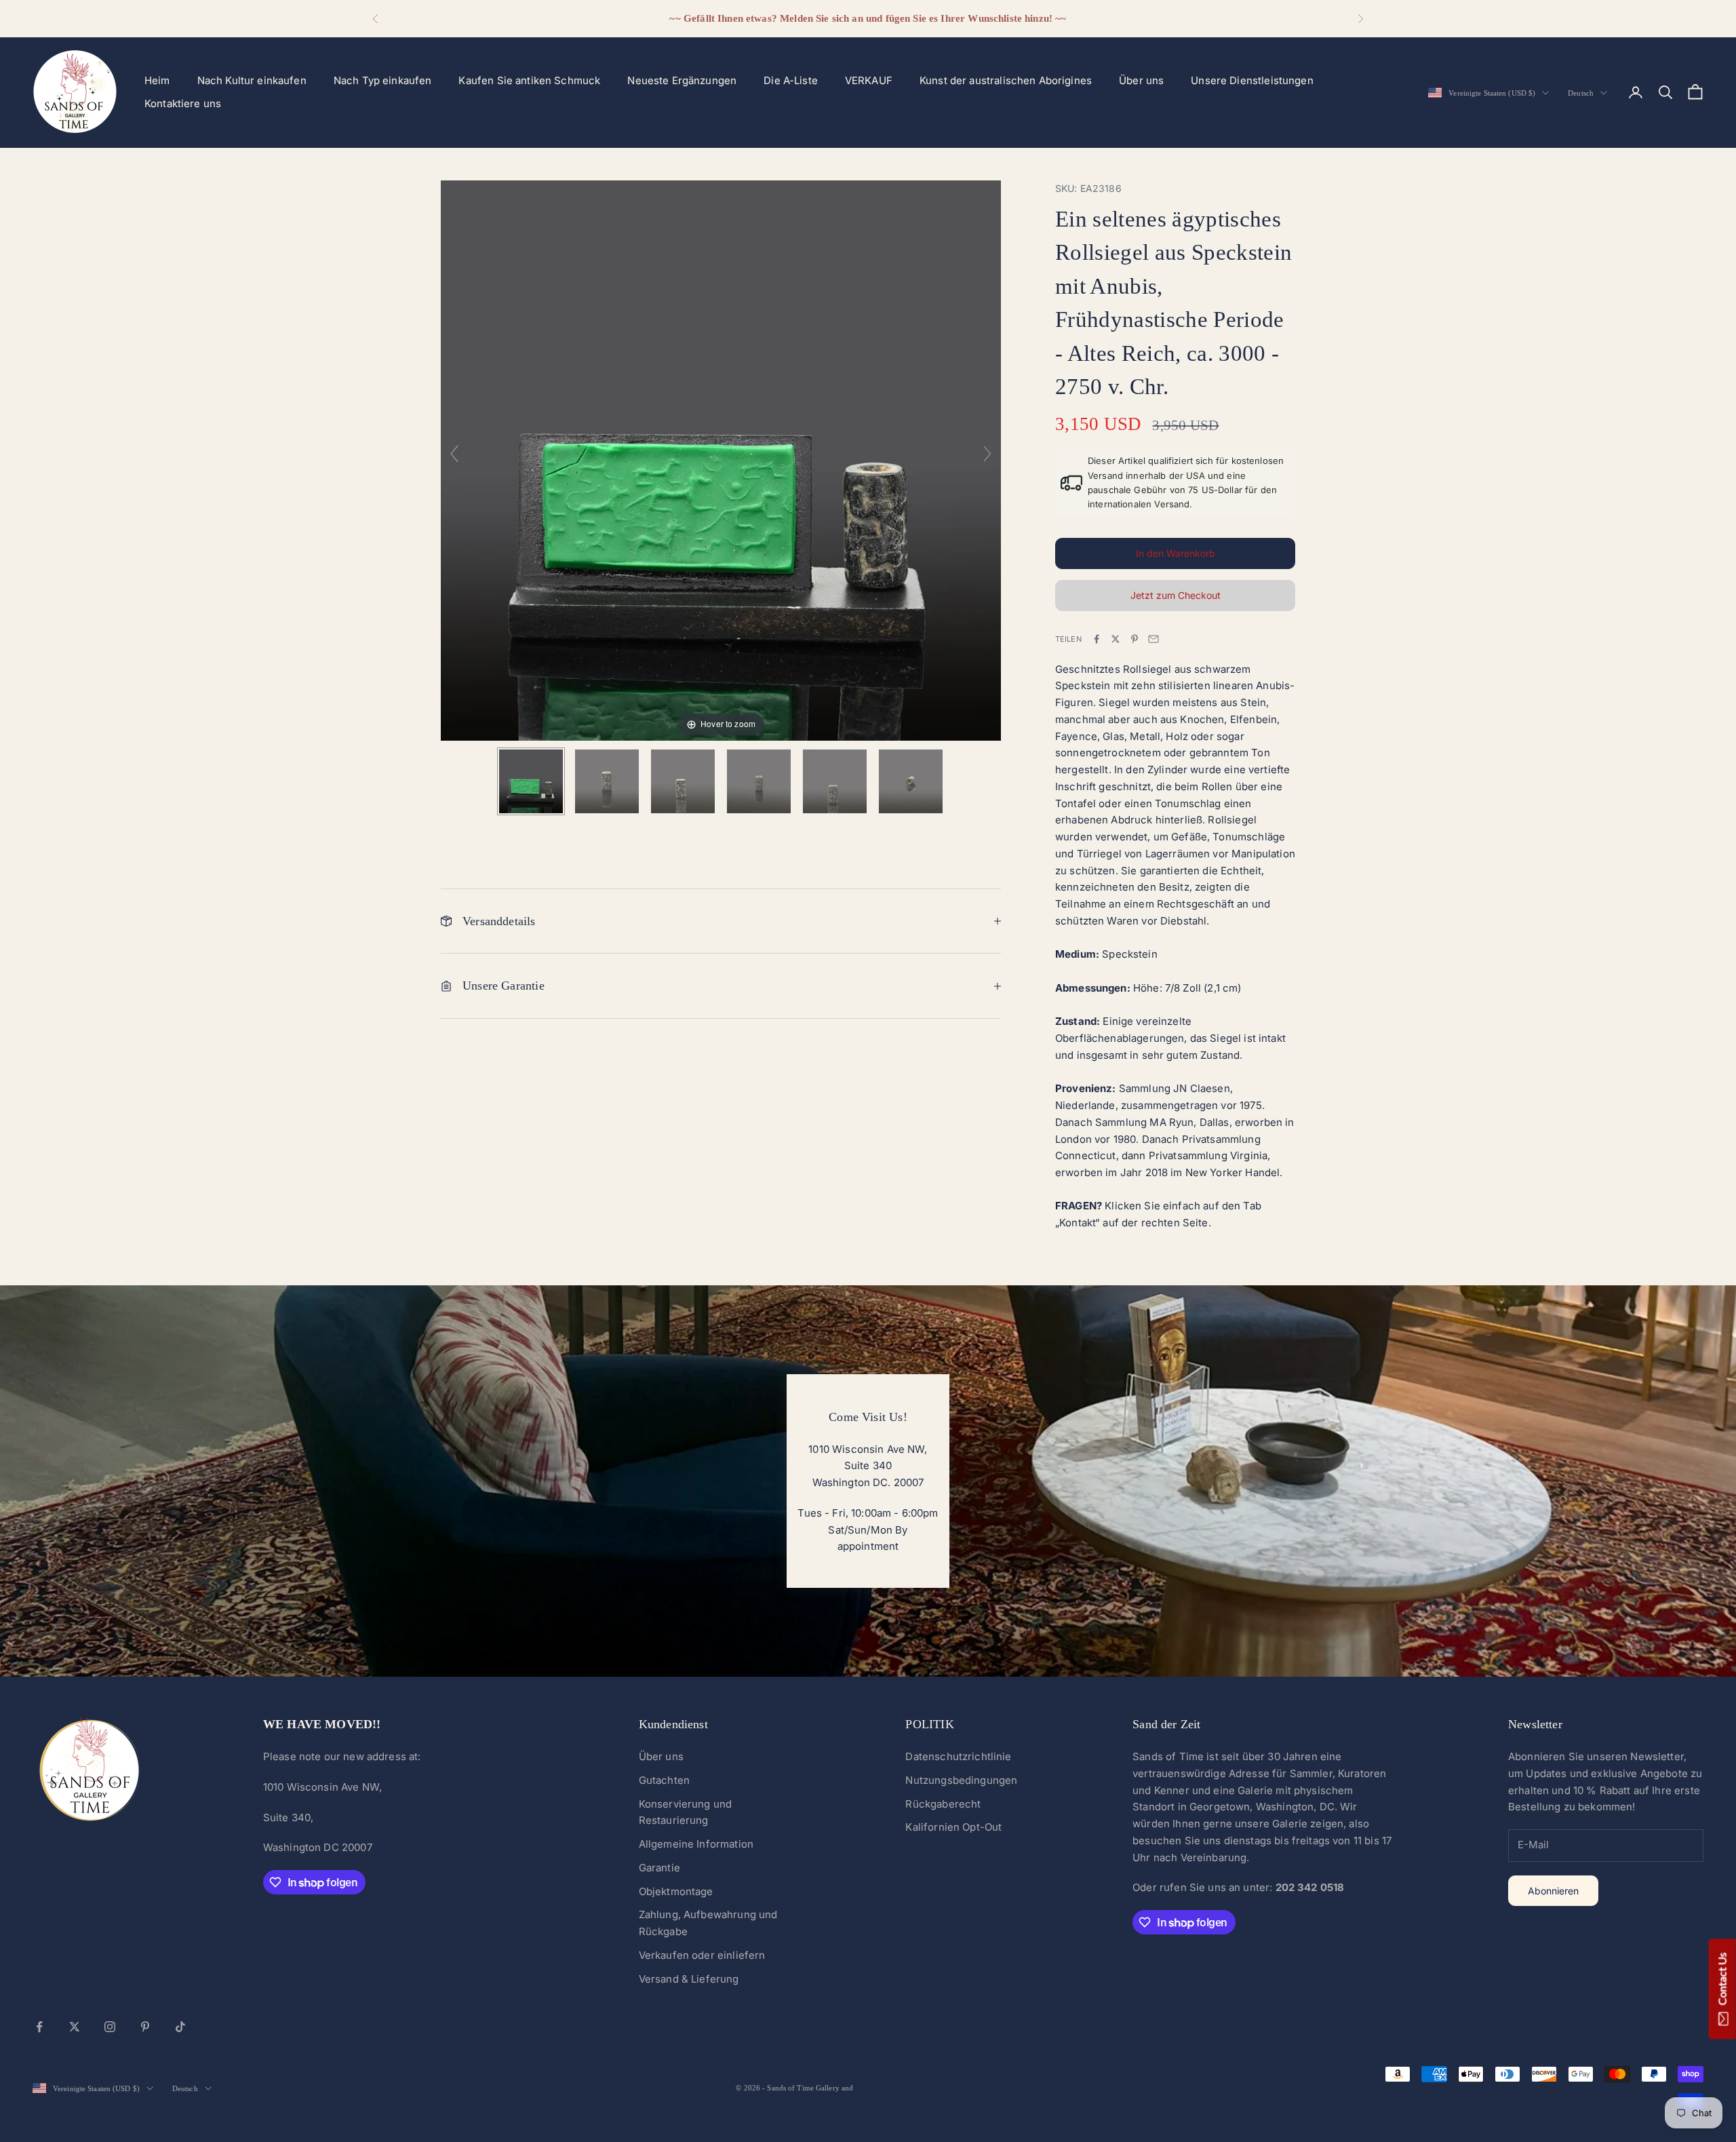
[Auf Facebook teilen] (1097, 639)
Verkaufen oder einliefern (702, 1955)
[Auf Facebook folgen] (39, 2027)
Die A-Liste (791, 80)
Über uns (1141, 80)
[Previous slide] (454, 454)
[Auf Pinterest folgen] (145, 2027)
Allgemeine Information (696, 1844)
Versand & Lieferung (689, 1979)
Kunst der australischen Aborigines (1006, 80)
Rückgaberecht (943, 1804)
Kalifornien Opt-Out (953, 1827)
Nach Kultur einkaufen (252, 80)
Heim (157, 80)
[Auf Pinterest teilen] (1135, 639)
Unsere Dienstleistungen (1252, 80)
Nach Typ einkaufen (383, 80)
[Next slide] (987, 454)
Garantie (659, 1868)
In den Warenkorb (1176, 553)
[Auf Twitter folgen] (75, 2027)
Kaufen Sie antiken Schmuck (529, 80)
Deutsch (1581, 93)
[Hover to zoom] (721, 460)
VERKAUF (869, 80)
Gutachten (664, 1780)
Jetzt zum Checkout (1176, 595)
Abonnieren (1553, 1891)
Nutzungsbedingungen (961, 1780)
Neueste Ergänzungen (682, 80)
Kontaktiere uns (183, 103)
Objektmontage (676, 1891)
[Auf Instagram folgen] (110, 2027)
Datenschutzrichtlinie (958, 1756)
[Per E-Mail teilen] (1153, 639)
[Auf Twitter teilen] (1116, 639)
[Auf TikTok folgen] (180, 2027)
